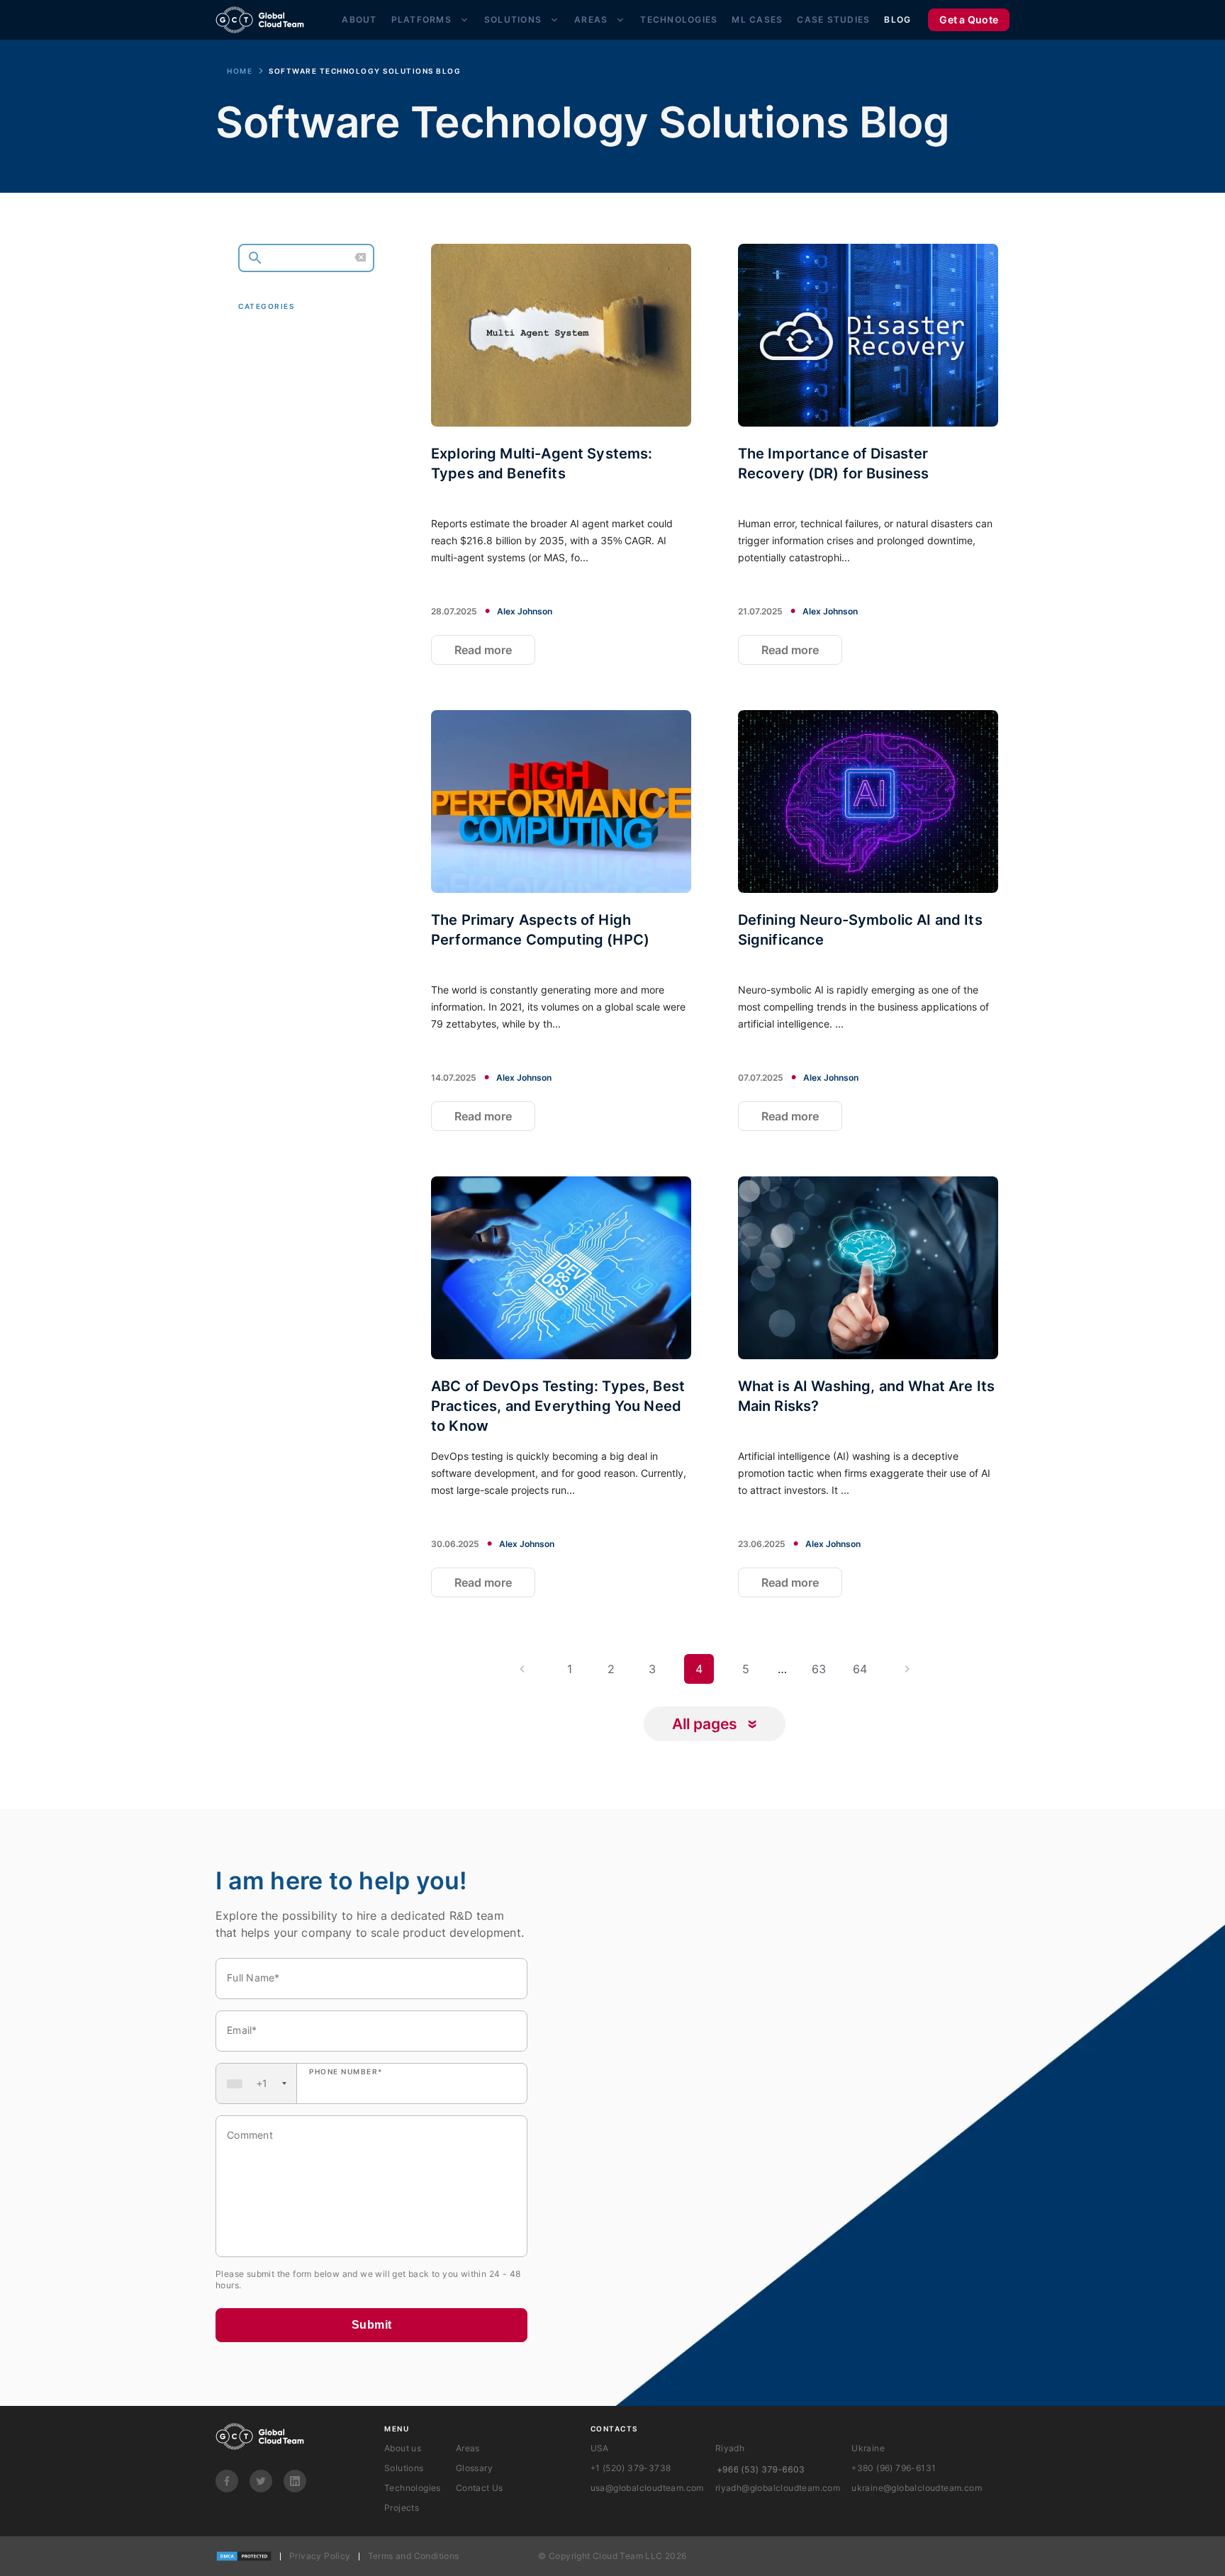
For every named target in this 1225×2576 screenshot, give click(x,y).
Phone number (346, 2071)
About (359, 19)
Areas (591, 19)
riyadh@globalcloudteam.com (778, 2488)
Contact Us (480, 2488)
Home (240, 71)
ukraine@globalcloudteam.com (917, 2488)
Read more (483, 650)
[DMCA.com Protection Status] (244, 2556)
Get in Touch (298, 490)
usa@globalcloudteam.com (647, 2488)
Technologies (679, 19)
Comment (250, 2135)
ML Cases (757, 19)
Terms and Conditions (414, 2556)
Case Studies (833, 19)
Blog (897, 19)
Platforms (421, 19)
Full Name (253, 1978)
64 (860, 1669)
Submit (372, 2325)
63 (819, 1669)
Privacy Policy (320, 2556)
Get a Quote (969, 19)
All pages (705, 1724)
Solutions (513, 19)
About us (403, 2448)
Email (242, 2030)
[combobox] (257, 2083)
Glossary (474, 2468)
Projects (402, 2508)
